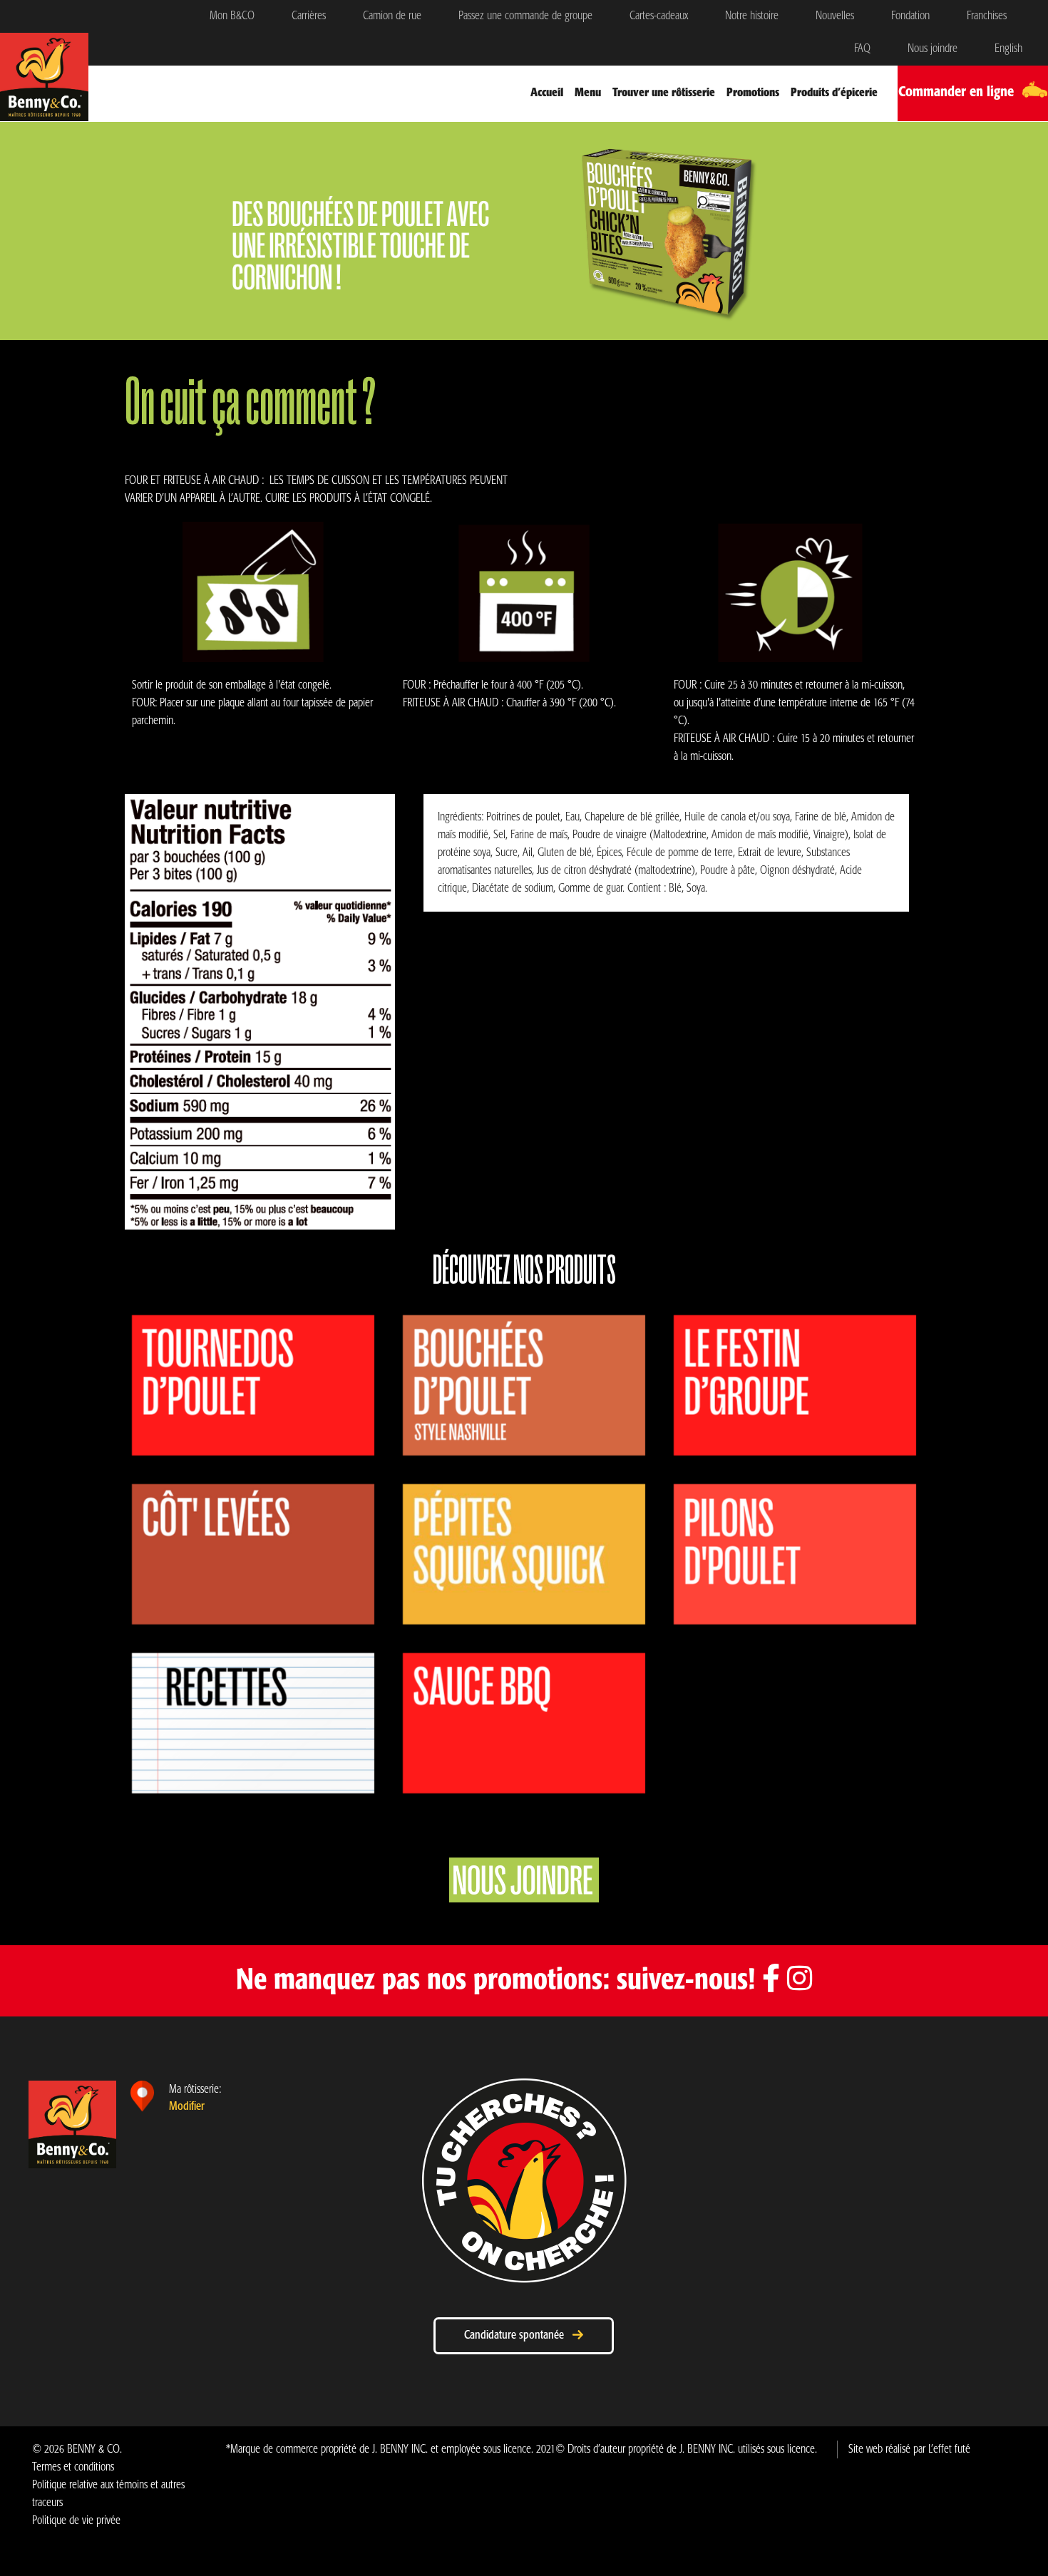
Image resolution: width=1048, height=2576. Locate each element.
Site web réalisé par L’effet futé (909, 2449)
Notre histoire (752, 16)
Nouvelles (835, 16)
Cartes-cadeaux (659, 16)
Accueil (547, 93)
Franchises (987, 16)
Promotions (753, 93)
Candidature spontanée (518, 2335)
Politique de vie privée (76, 2521)
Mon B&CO (232, 16)
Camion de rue (392, 16)
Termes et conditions (73, 2467)
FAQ (862, 49)
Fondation (910, 16)
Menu (588, 93)
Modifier (187, 2107)
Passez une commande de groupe (525, 16)
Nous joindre (933, 49)
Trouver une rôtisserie (664, 93)
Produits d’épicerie (834, 93)
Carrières (309, 16)
